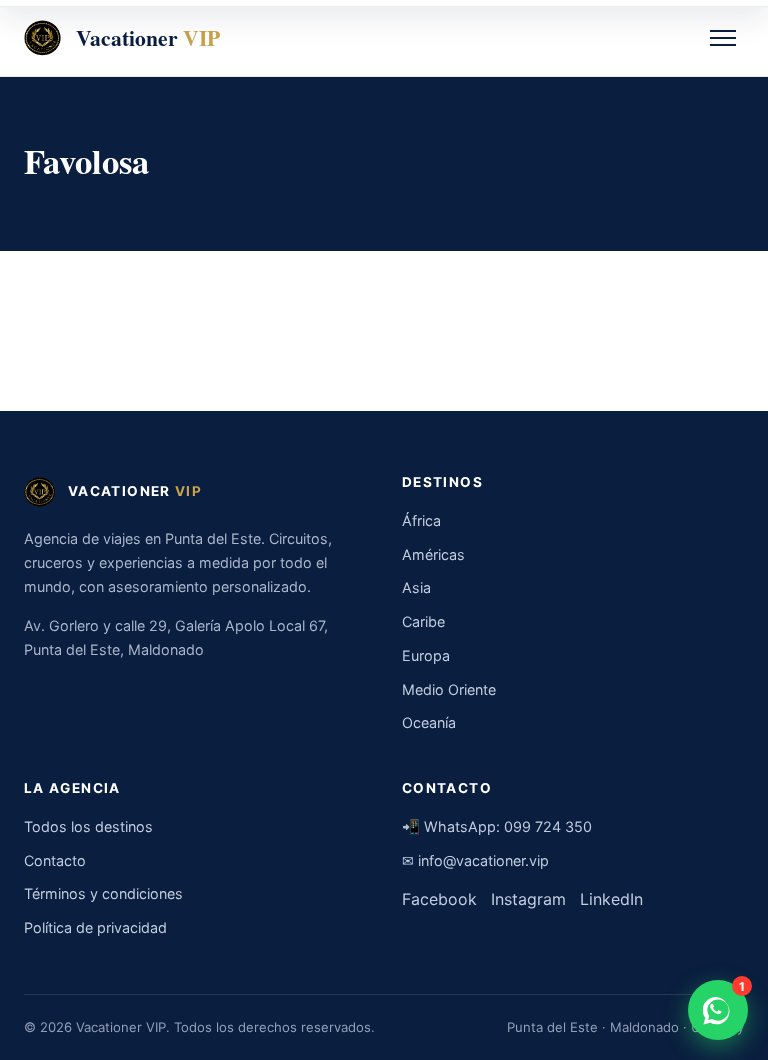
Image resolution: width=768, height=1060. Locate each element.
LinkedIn (611, 899)
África (421, 520)
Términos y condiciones (103, 893)
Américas (433, 554)
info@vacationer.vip (483, 860)
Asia (416, 587)
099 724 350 (548, 826)
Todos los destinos (88, 826)
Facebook (439, 899)
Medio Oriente (449, 689)
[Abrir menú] (723, 38)
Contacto (55, 860)
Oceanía (429, 722)
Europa (426, 655)
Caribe (423, 621)
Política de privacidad (95, 927)
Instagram (528, 899)
